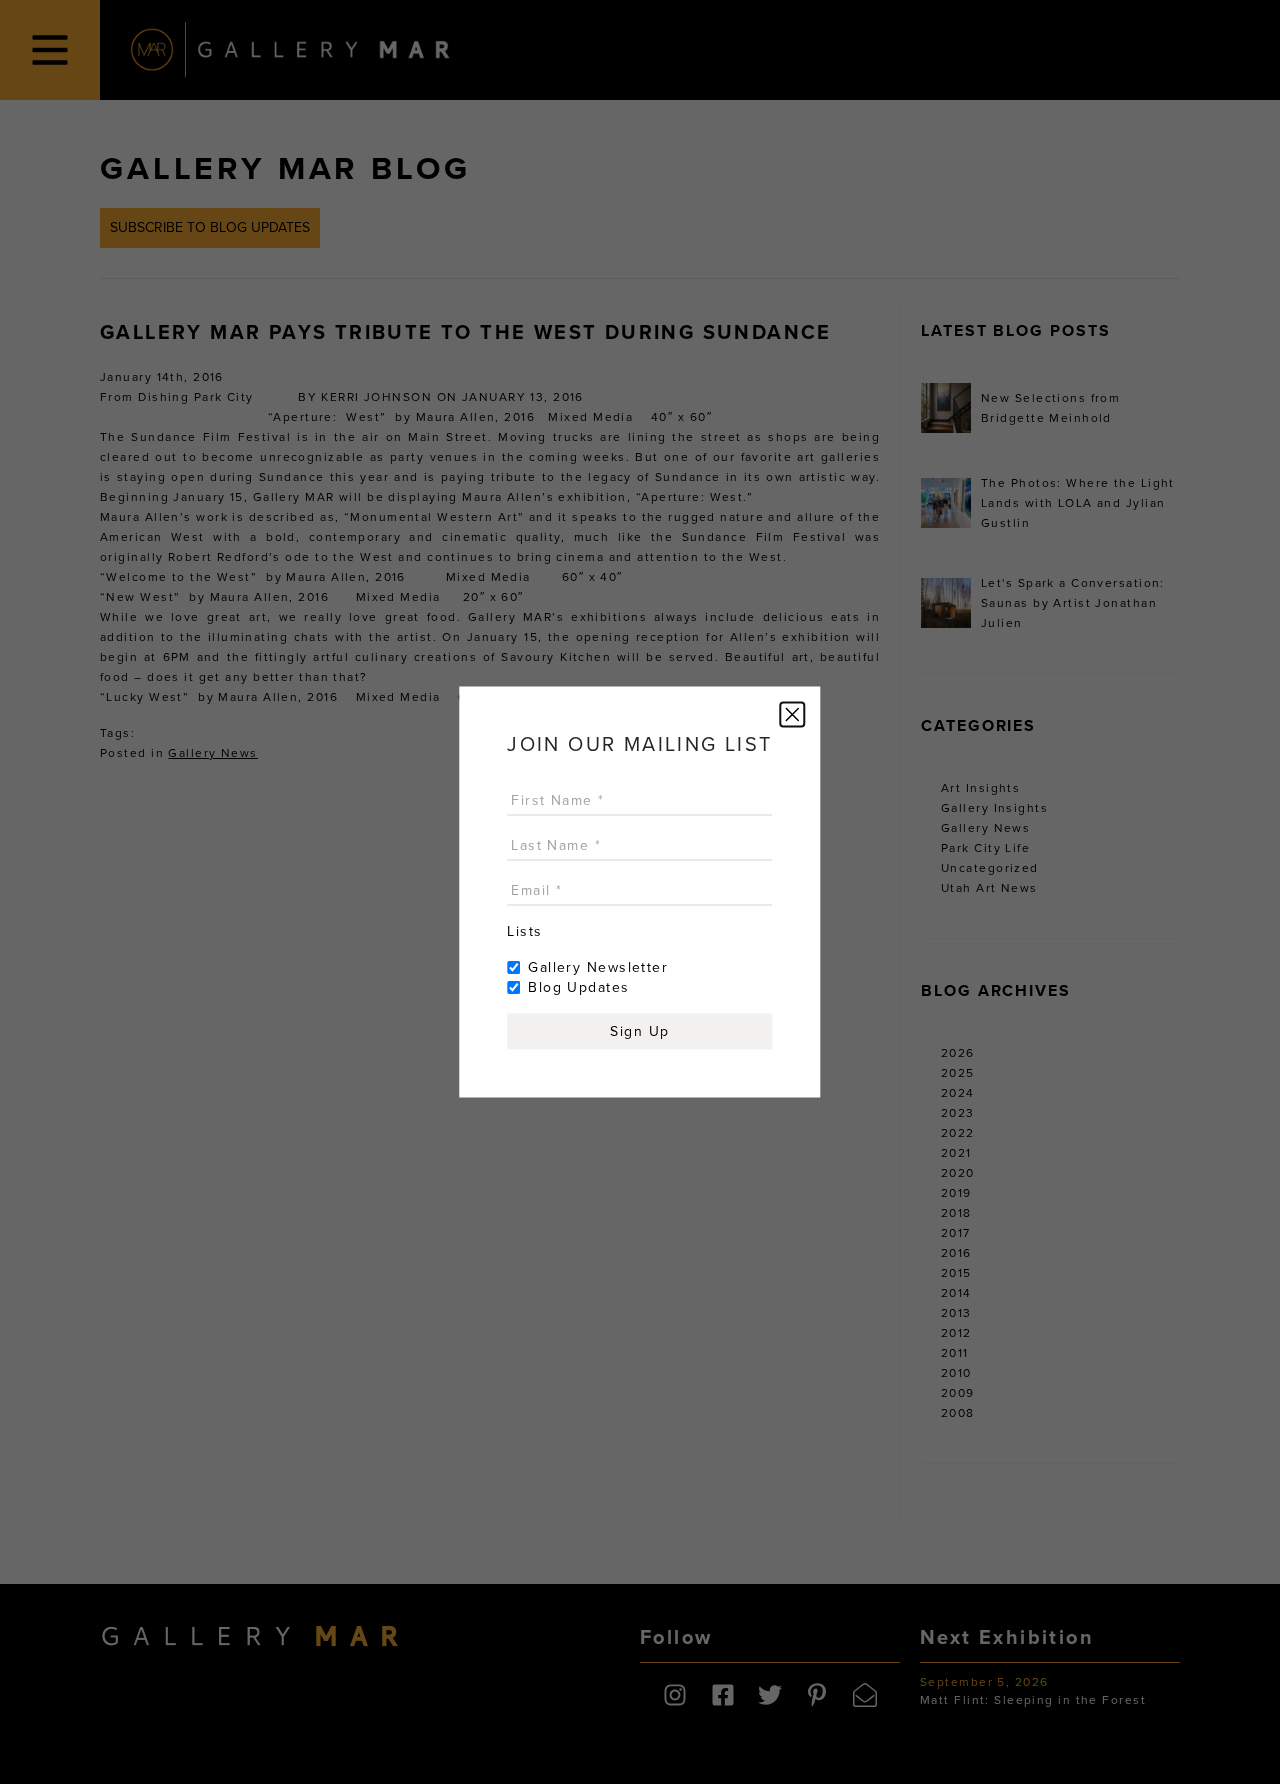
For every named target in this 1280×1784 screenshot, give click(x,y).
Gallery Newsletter (598, 967)
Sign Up (639, 1031)
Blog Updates (578, 987)
